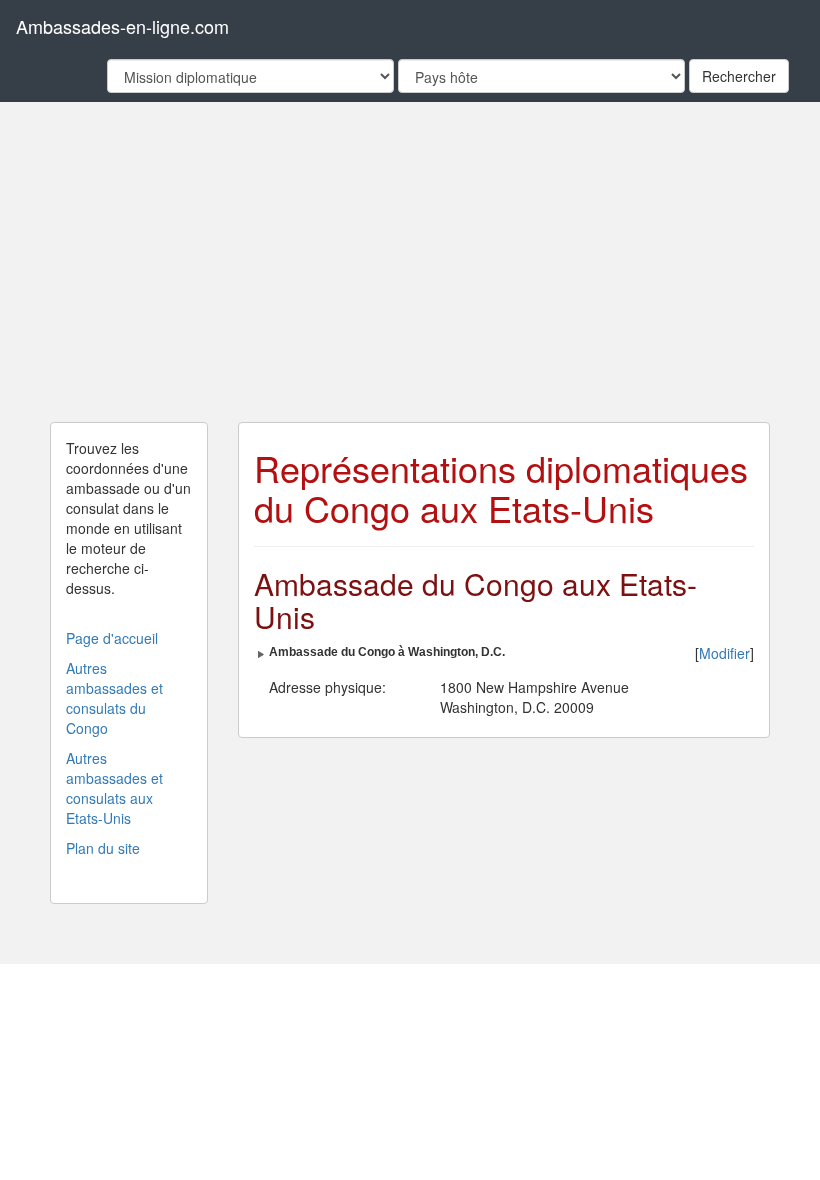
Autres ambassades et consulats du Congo (114, 698)
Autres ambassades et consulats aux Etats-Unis (114, 788)
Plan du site (103, 848)
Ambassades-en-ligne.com (122, 26)
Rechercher (739, 76)
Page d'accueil (112, 638)
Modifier (724, 653)
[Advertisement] (410, 262)
